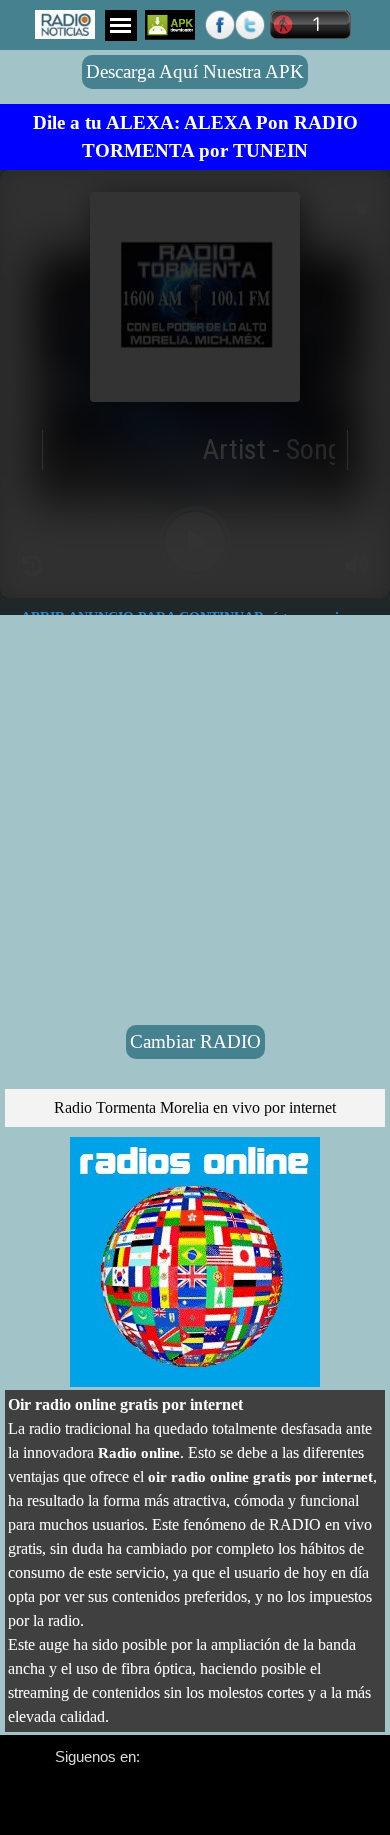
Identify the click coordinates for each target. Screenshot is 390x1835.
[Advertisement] (195, 415)
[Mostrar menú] (120, 25)
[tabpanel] (195, 137)
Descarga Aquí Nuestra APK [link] (195, 71)
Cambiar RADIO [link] (195, 1041)
